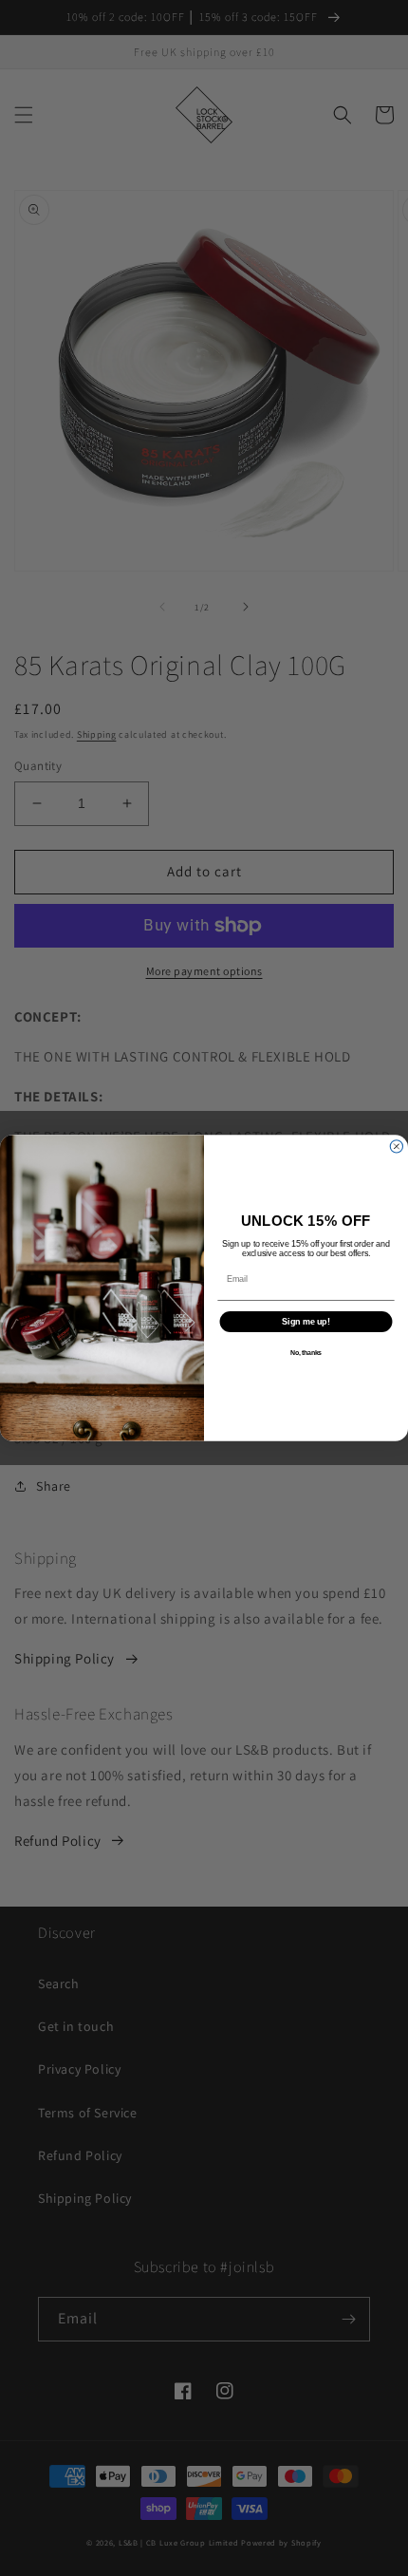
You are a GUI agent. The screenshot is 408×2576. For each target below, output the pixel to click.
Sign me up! (306, 1321)
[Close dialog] (396, 1147)
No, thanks (306, 1353)
